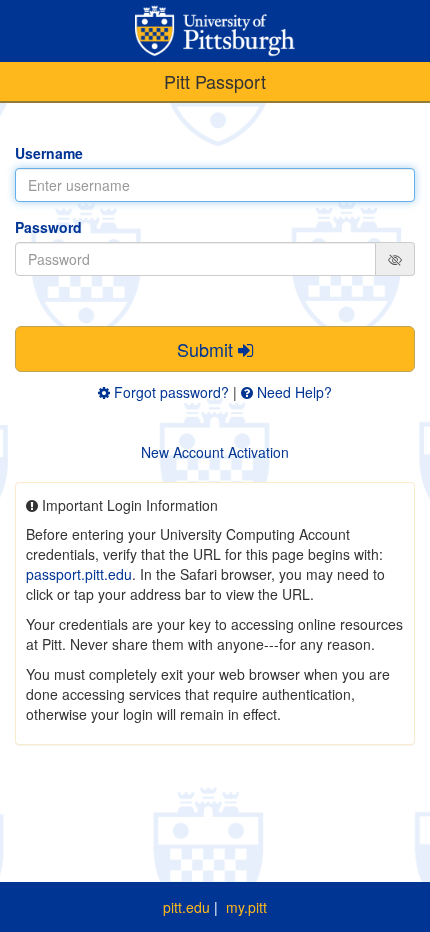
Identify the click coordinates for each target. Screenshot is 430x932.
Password (48, 227)
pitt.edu (186, 907)
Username (49, 153)
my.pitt (246, 907)
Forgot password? (169, 392)
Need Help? (292, 392)
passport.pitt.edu (79, 574)
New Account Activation (215, 452)
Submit (207, 349)
